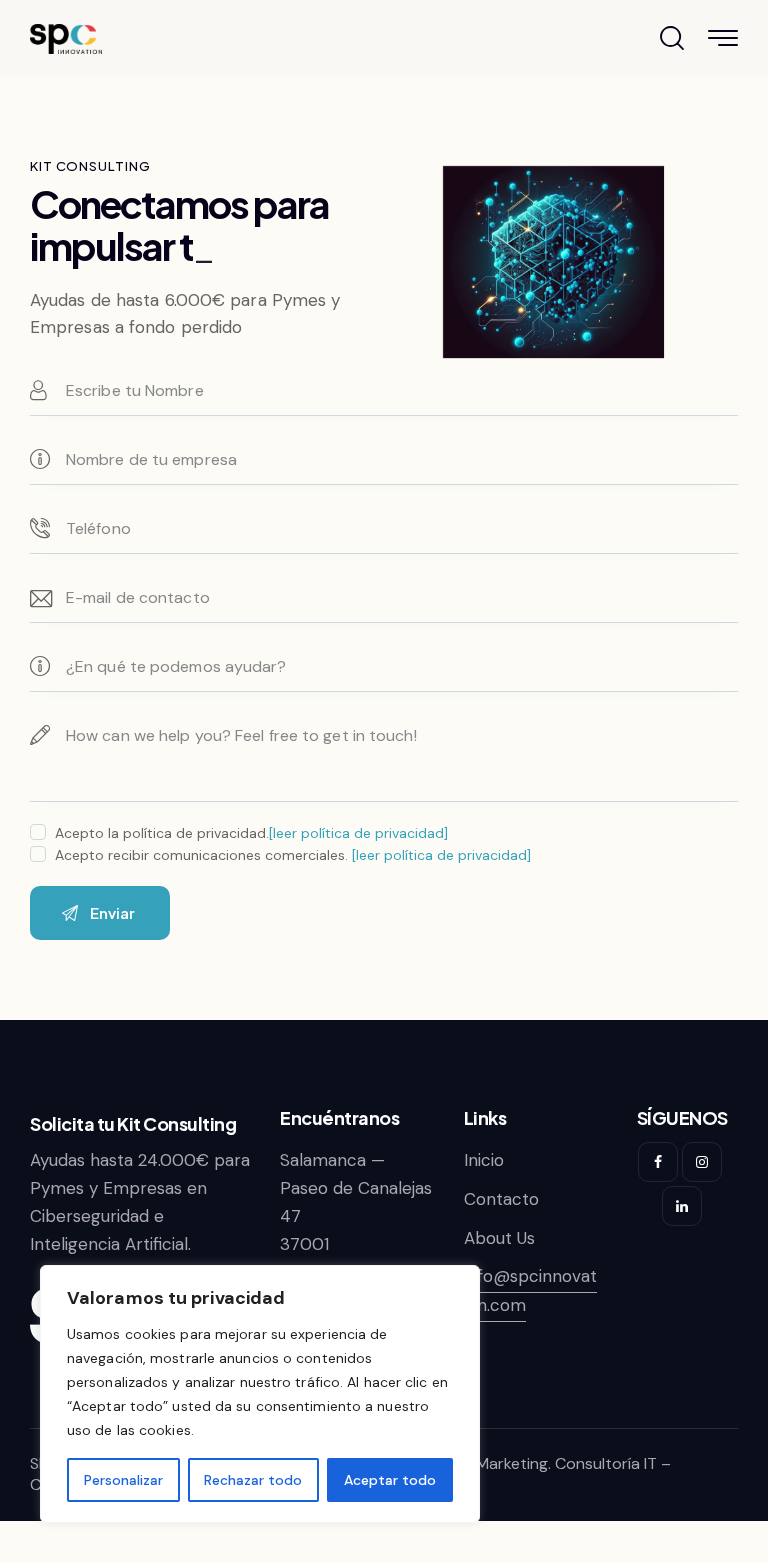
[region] (260, 1394)
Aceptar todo (390, 1480)
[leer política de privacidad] (358, 833)
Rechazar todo (253, 1480)
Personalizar (123, 1480)
